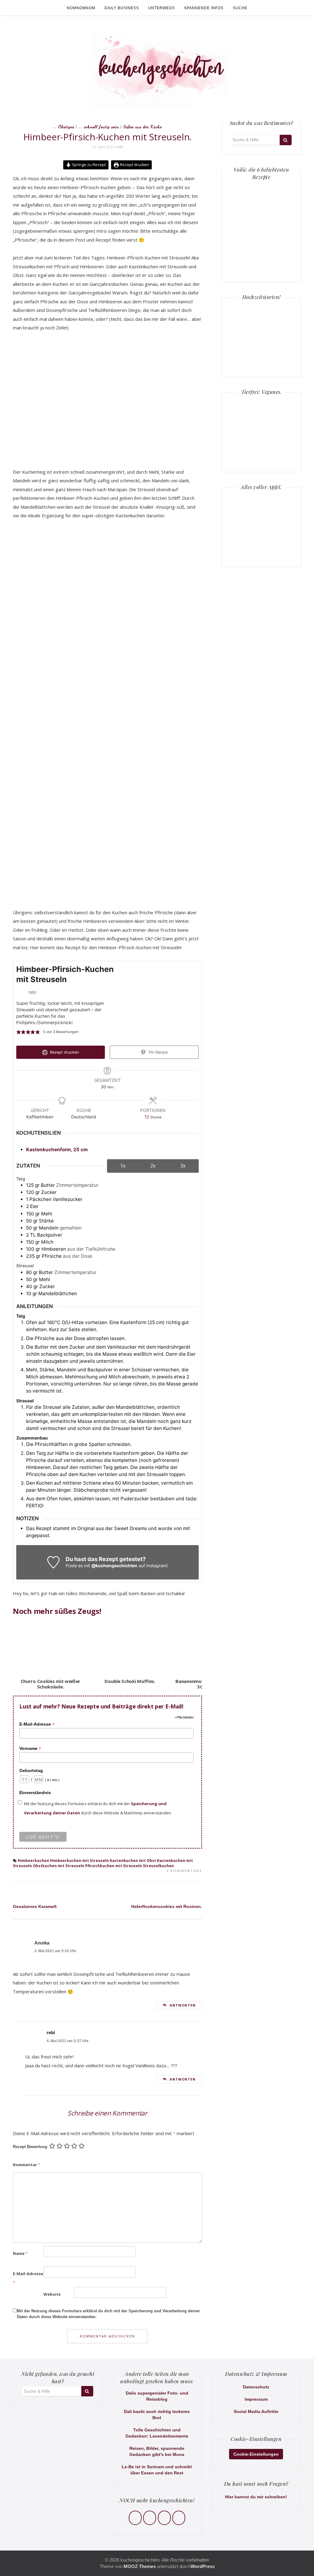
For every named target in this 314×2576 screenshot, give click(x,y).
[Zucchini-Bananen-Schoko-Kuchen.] (277, 256)
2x (153, 1166)
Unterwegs (161, 8)
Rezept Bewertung (30, 2147)
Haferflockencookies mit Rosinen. (167, 1906)
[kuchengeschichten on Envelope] (179, 2518)
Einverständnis (35, 1793)
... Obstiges (64, 127)
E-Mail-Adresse (37, 1724)
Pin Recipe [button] (158, 1052)
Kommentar (27, 2165)
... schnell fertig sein (99, 127)
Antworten (183, 2005)
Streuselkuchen (158, 1866)
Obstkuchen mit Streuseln (59, 1866)
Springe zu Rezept (88, 165)
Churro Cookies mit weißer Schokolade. (51, 1684)
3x (183, 1166)
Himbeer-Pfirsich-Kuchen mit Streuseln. (108, 137)
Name (20, 2253)
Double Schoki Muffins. (130, 1681)
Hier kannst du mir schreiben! (256, 2497)
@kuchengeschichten (114, 1566)
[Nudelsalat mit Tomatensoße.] (277, 194)
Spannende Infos (204, 8)
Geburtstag (31, 1770)
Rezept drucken (134, 165)
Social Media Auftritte (256, 2411)
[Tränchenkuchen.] (246, 256)
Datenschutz (256, 2387)
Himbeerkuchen (33, 1861)
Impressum (256, 2399)
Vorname (30, 1748)
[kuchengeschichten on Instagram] (150, 2518)
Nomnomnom (81, 8)
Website (52, 2294)
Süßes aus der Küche (143, 127)
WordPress (203, 2566)
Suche (240, 8)
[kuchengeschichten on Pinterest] (164, 2518)
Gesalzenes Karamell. (35, 1906)
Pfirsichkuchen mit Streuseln (114, 1866)
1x (123, 1166)
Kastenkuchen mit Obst (133, 1861)
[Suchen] (286, 140)
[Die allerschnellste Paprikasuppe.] (246, 225)
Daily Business (122, 8)
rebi (120, 147)
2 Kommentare (184, 1871)
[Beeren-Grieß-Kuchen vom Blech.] (277, 225)
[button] (19, 1032)
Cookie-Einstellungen (256, 2454)
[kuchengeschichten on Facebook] (135, 2518)
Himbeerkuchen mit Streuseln (79, 1861)
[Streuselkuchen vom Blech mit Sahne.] (246, 194)
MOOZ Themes (140, 2566)
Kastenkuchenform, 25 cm (57, 1150)
